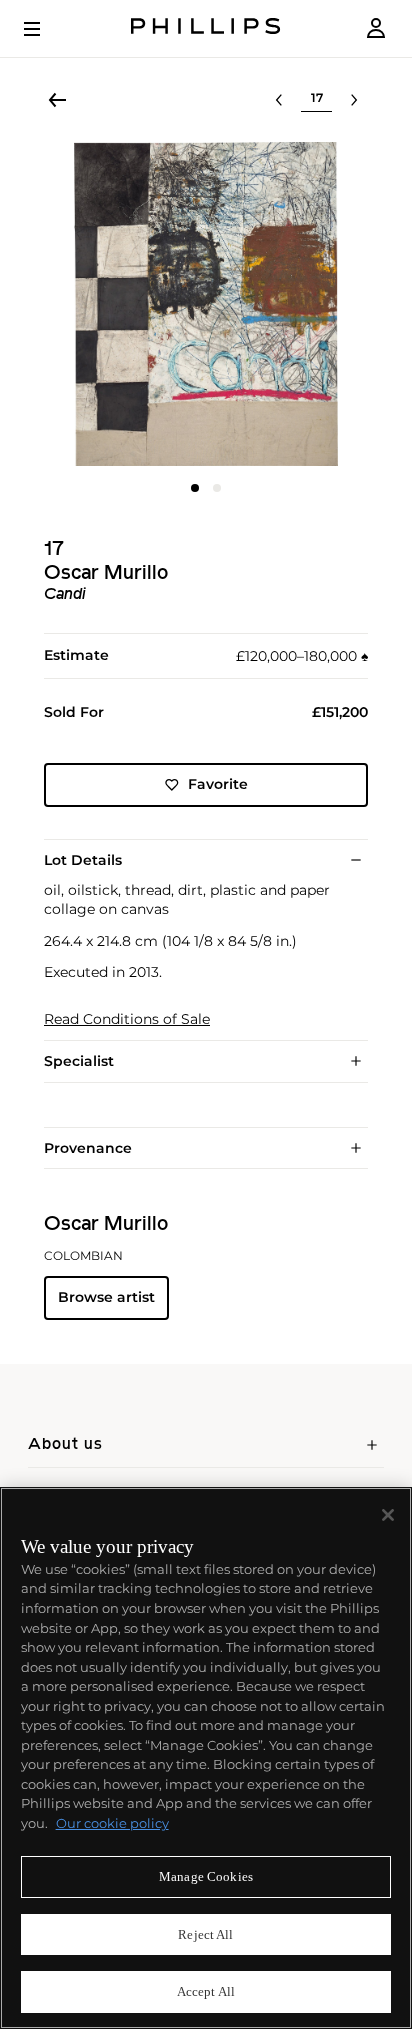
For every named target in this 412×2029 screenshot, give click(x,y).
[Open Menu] (46, 29)
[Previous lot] (279, 100)
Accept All (206, 1991)
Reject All (205, 1934)
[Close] (388, 1515)
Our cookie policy (112, 1823)
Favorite (218, 784)
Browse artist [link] (106, 1297)
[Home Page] (206, 28)
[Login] (376, 28)
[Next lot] (354, 100)
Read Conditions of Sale (127, 1019)
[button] (206, 304)
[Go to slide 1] (195, 488)
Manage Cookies (206, 1876)
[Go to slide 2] (217, 488)
